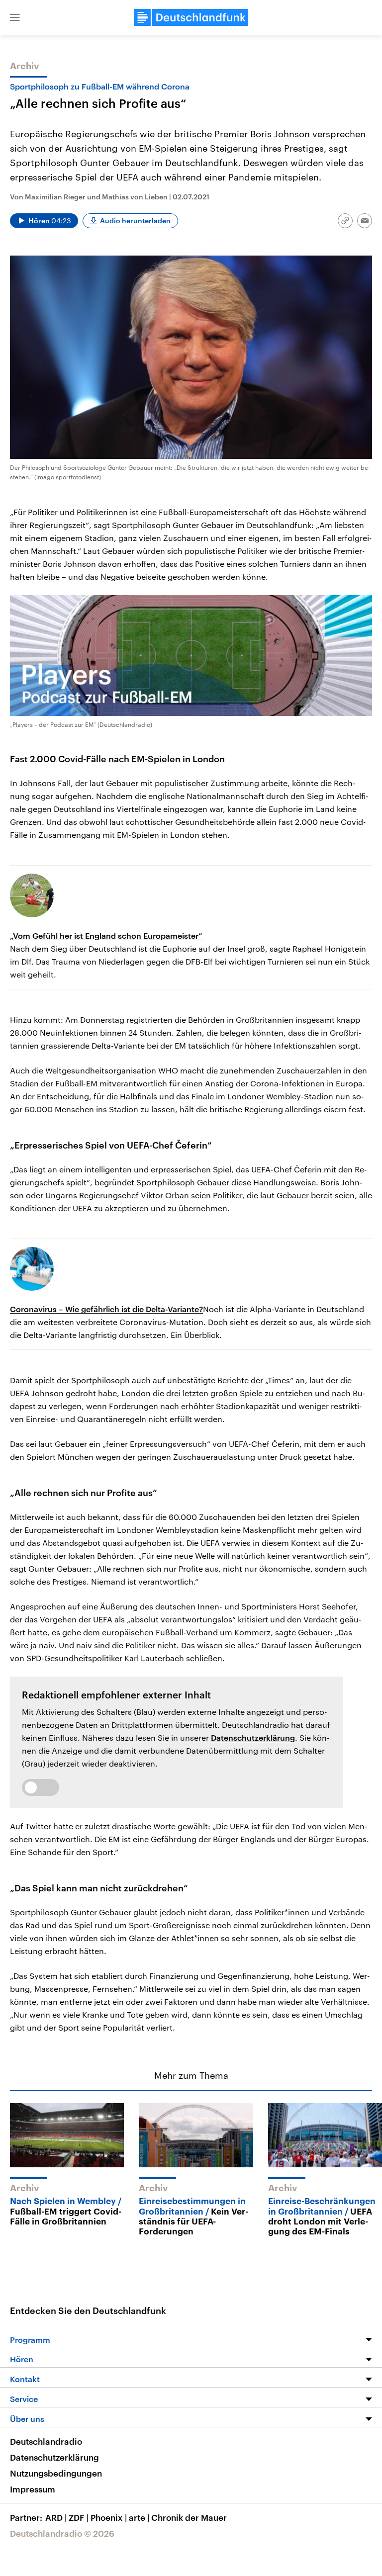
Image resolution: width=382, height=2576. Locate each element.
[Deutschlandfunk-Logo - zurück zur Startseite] (191, 17)
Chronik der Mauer (189, 2517)
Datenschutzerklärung (253, 1737)
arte (139, 2517)
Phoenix (109, 2517)
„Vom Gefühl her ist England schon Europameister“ (106, 935)
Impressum (33, 2489)
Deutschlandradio (46, 2441)
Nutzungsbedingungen (56, 2473)
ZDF (79, 2517)
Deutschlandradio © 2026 (62, 2533)
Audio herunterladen (135, 221)
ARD (56, 2517)
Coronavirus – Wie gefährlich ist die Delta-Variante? (106, 1309)
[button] (15, 17)
